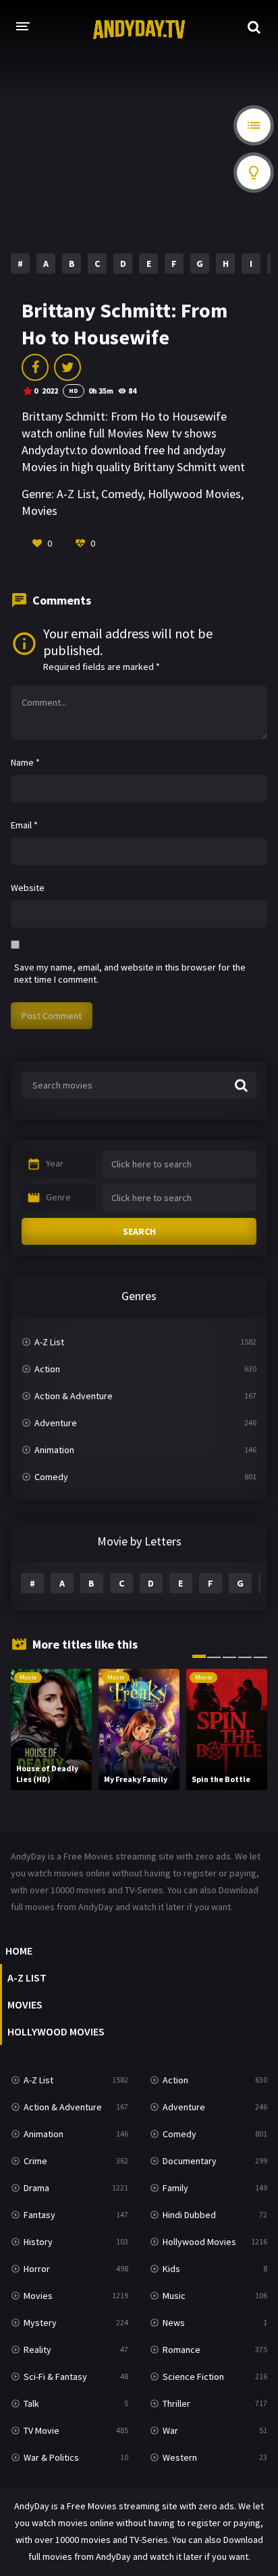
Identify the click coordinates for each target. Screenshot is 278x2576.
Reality (37, 2350)
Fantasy (39, 2215)
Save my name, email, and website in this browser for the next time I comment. (130, 973)
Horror (37, 2269)
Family (175, 2188)
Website (28, 888)
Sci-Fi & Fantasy (55, 2376)
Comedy (122, 494)
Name (25, 762)
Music (174, 2296)
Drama (36, 2188)
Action (47, 1369)
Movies (39, 511)
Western (180, 2457)
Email (24, 825)
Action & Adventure (74, 1396)
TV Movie (41, 2430)
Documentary (190, 2161)
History (38, 2242)
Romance (182, 2350)
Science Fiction (193, 2376)
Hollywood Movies (194, 494)
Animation (54, 1450)
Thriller (176, 2403)
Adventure (56, 1423)
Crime (35, 2161)
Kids (171, 2269)
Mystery (40, 2323)
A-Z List (76, 494)
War (170, 2430)
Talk (31, 2403)
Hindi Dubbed (189, 2215)
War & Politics (51, 2457)
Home (19, 1951)
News (174, 2323)
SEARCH (139, 1231)
